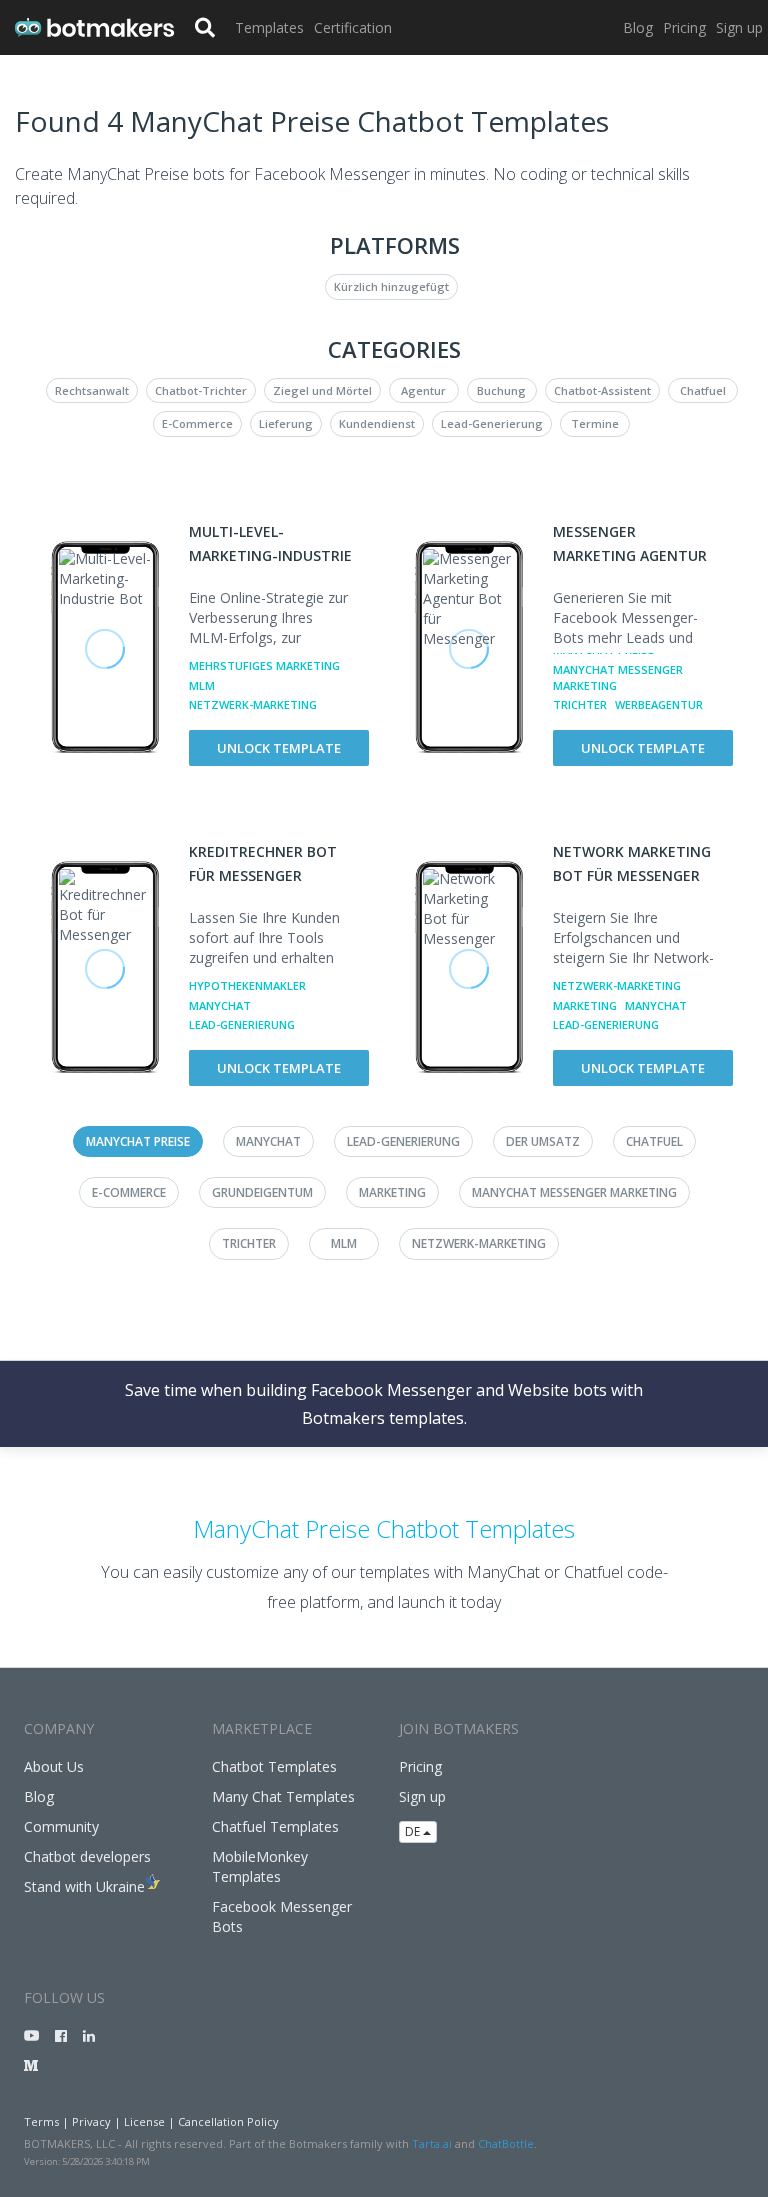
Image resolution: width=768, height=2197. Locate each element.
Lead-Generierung (492, 423)
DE (414, 1831)
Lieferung (286, 423)
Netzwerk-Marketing (253, 704)
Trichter (580, 704)
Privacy (91, 2121)
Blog (638, 27)
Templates (269, 27)
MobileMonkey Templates (260, 1866)
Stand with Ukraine (84, 1886)
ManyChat (220, 1005)
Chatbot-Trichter (201, 390)
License (144, 2121)
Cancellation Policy (228, 2121)
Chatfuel (703, 390)
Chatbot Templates (274, 1766)
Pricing (684, 27)
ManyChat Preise (138, 1141)
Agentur (423, 390)
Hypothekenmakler (247, 985)
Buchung (501, 390)
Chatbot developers (87, 1856)
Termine (595, 423)
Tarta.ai (432, 2143)
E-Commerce (197, 423)
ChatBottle (506, 2143)
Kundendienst (377, 423)
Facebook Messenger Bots (282, 1916)
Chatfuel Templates (275, 1826)
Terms (41, 2121)
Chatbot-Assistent (602, 390)
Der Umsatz (543, 1141)
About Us (54, 1766)
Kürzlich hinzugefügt (391, 286)
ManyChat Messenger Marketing (618, 677)
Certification (353, 27)
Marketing (585, 1005)
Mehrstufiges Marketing (264, 665)
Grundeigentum (262, 1192)
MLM (202, 685)
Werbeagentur (659, 704)
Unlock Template (279, 748)
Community (61, 1826)
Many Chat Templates (283, 1796)
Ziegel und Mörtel (322, 390)
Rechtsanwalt (92, 390)
